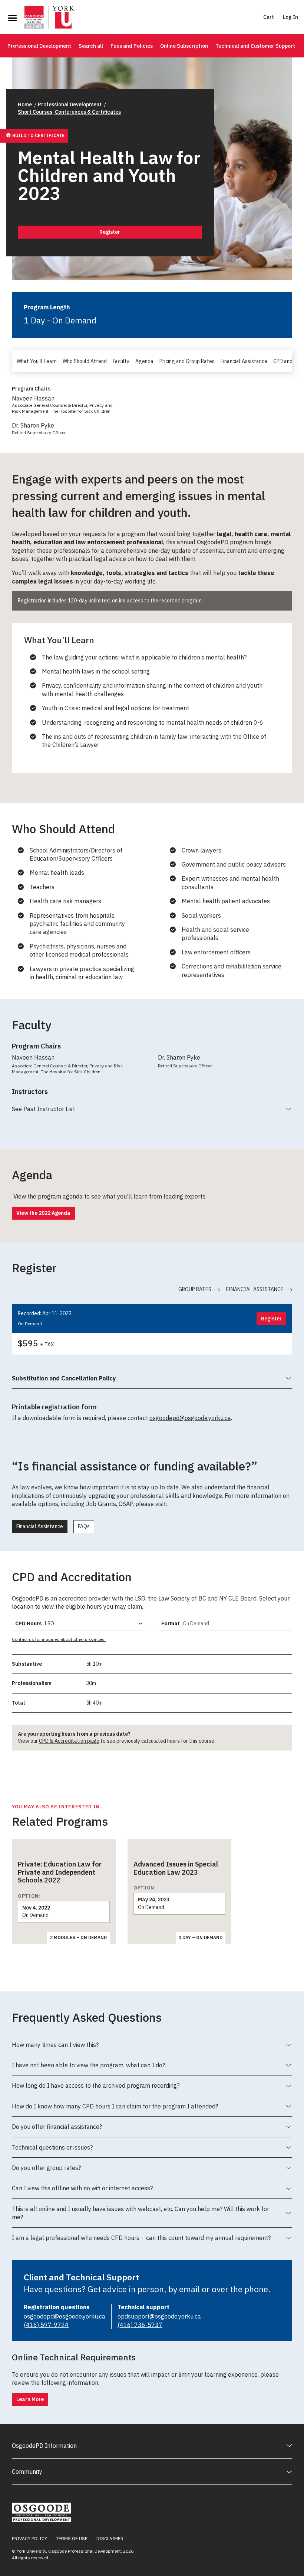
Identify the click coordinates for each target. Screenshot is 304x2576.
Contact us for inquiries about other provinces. (59, 1639)
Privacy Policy (29, 2538)
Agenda (144, 361)
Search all (91, 46)
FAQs (84, 1526)
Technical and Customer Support (255, 46)
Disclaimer (110, 2538)
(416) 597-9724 (46, 2325)
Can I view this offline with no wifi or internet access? (82, 2191)
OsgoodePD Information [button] (44, 2446)
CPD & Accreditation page (69, 1741)
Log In (290, 17)
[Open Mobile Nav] (12, 18)
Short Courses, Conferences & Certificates (69, 112)
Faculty (121, 361)
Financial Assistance (244, 361)
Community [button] (27, 2472)
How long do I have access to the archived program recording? (96, 2089)
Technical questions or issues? (52, 2151)
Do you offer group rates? (46, 2171)
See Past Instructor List (43, 1112)
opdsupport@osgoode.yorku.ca (159, 2316)
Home (25, 104)
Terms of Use (72, 2538)
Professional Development (39, 46)
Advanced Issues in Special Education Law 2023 (176, 1868)
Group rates (195, 1289)
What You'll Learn (37, 361)
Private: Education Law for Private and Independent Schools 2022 (60, 1872)
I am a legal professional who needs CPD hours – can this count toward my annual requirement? (141, 2241)
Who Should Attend (85, 361)
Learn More (30, 2399)
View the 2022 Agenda (43, 1213)
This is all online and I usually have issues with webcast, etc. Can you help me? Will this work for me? (141, 2216)
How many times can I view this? (55, 2048)
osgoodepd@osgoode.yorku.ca (190, 1418)
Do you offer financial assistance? (57, 2130)
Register (110, 232)
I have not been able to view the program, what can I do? (88, 2068)
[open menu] (12, 18)
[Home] (49, 18)
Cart (269, 17)
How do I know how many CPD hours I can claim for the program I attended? (115, 2110)
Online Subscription (184, 46)
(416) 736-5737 (140, 2325)
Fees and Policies (132, 46)
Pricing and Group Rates (187, 361)
